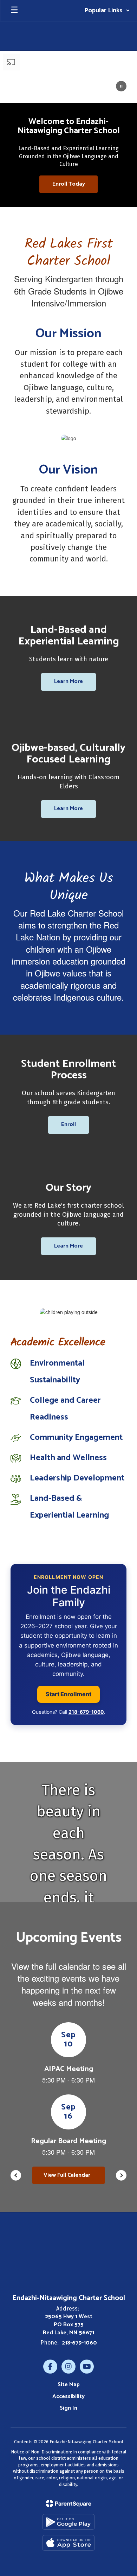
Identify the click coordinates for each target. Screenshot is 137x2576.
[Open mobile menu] (14, 11)
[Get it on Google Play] (68, 2522)
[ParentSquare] (69, 2504)
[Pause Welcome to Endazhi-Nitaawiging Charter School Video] (121, 87)
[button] (107, 11)
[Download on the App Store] (68, 2543)
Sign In (68, 2408)
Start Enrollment (68, 1694)
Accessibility (68, 2397)
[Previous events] (16, 2175)
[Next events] (121, 2175)
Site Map (69, 2385)
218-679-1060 (86, 1712)
